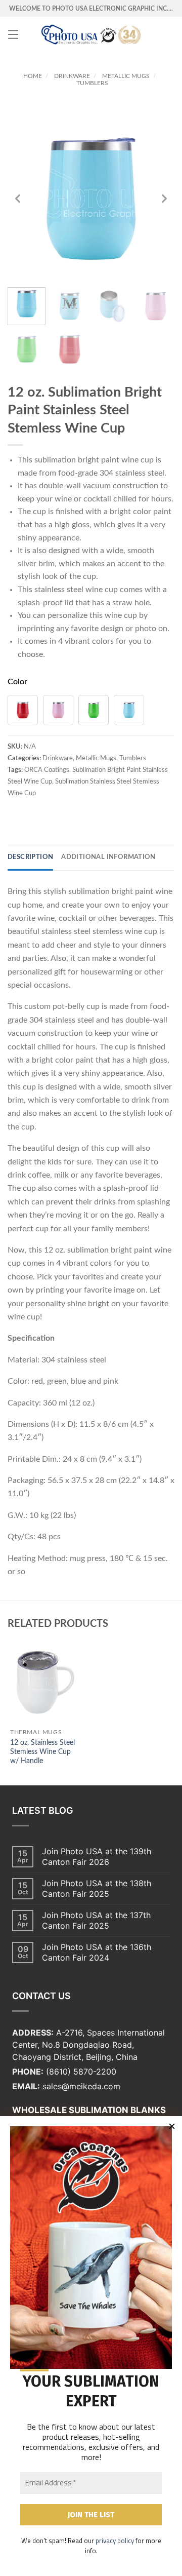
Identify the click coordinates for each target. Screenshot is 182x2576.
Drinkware (72, 76)
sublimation (55, 460)
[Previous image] (18, 199)
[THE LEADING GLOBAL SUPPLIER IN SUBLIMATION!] (91, 34)
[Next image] (164, 199)
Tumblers (92, 83)
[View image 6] (70, 349)
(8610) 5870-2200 (81, 2072)
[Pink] (58, 710)
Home (33, 76)
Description (30, 857)
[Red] (23, 710)
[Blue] (129, 710)
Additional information (108, 857)
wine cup (138, 460)
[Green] (94, 710)
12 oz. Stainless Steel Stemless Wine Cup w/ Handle (42, 1752)
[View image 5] (27, 349)
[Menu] (13, 34)
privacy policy (115, 2541)
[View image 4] (155, 306)
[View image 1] (27, 306)
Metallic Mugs (126, 76)
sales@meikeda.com (81, 2086)
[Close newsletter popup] (172, 2126)
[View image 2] (70, 306)
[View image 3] (112, 306)
